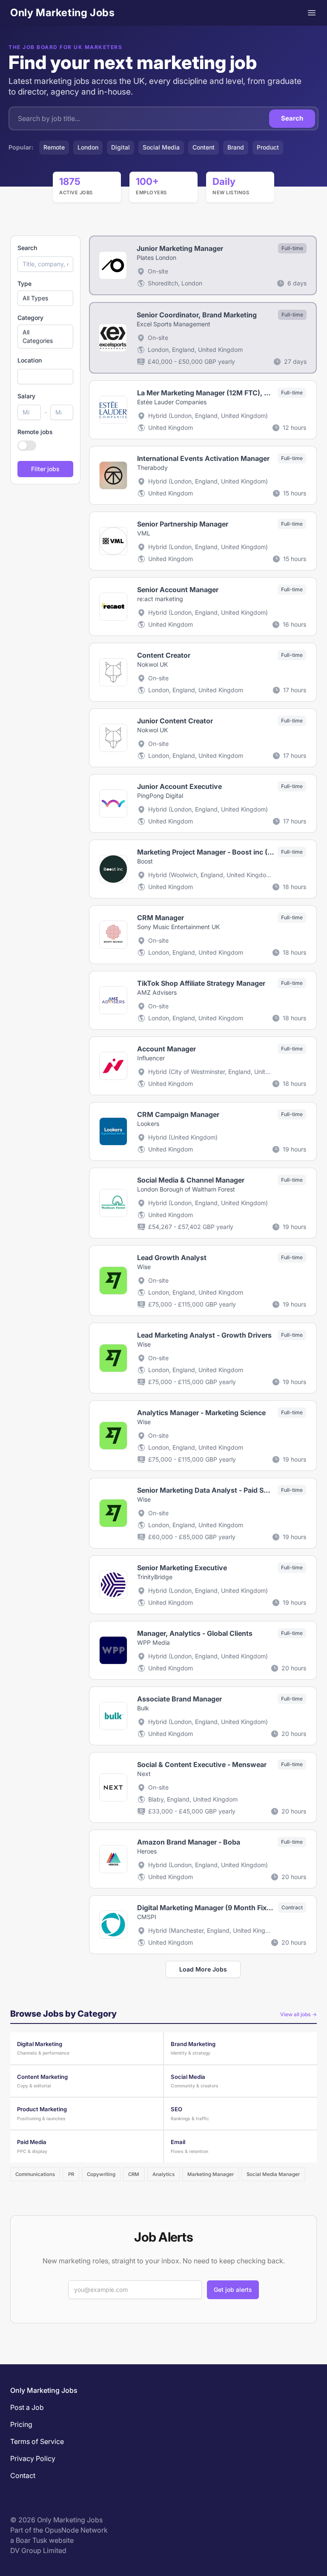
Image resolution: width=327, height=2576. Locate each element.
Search (292, 118)
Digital (120, 147)
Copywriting (101, 2174)
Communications (35, 2174)
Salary (26, 396)
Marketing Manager (211, 2174)
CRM (134, 2174)
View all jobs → (298, 2014)
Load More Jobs (203, 1969)
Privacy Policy (33, 2458)
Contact (23, 2475)
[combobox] (45, 377)
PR (71, 2174)
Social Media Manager (273, 2174)
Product (268, 147)
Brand (236, 147)
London (88, 147)
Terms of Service (37, 2441)
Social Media (161, 147)
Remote (54, 147)
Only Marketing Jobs (62, 13)
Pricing (21, 2424)
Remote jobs (35, 432)
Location (30, 360)
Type (24, 284)
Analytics (163, 2174)
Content (204, 147)
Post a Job (27, 2407)
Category (30, 318)
